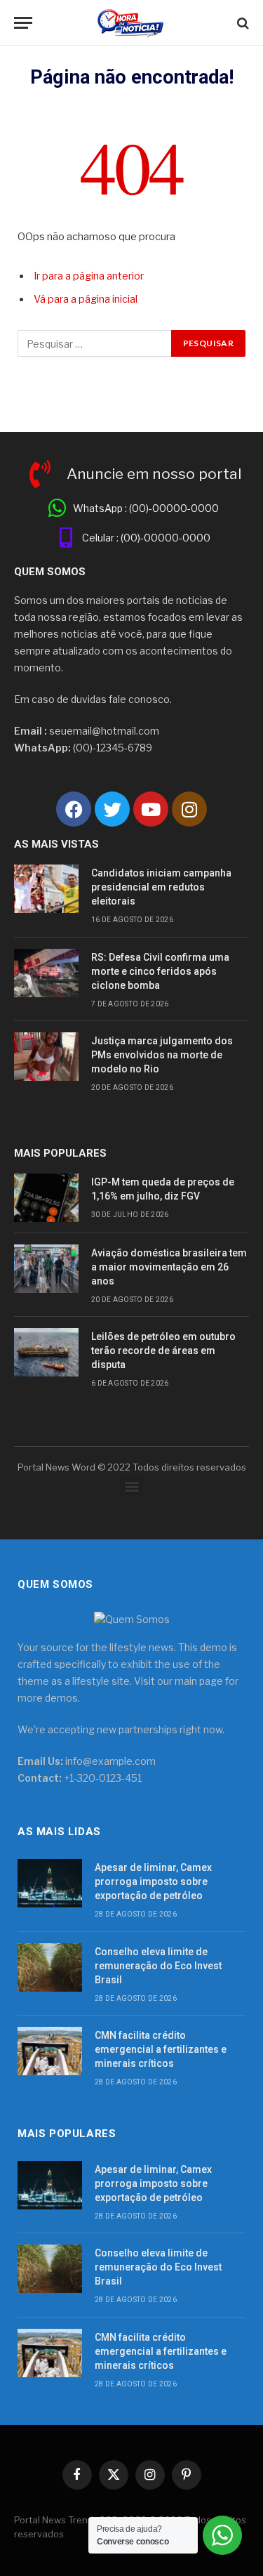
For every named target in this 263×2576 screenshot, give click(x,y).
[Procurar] (242, 23)
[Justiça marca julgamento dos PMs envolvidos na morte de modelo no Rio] (46, 1057)
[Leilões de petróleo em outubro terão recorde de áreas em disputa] (46, 1352)
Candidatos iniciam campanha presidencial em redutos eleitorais (161, 887)
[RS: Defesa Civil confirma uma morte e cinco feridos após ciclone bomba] (46, 973)
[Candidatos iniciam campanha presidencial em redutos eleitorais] (46, 889)
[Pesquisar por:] (95, 343)
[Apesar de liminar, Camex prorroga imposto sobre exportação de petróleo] (50, 1883)
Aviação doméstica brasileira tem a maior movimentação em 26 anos (169, 1267)
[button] (131, 1486)
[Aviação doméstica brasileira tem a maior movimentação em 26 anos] (46, 1269)
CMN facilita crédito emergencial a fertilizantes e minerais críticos (161, 2049)
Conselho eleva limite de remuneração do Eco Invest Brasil (158, 1966)
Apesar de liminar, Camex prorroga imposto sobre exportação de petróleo (153, 1881)
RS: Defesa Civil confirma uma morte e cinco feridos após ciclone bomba (160, 971)
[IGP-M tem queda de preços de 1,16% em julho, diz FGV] (46, 1198)
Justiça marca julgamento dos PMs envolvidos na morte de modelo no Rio (162, 1055)
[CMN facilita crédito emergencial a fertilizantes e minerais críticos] (50, 2051)
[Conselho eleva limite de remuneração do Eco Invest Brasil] (50, 1967)
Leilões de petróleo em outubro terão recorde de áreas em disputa (163, 1351)
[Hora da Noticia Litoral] (131, 23)
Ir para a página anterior (89, 276)
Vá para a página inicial (86, 299)
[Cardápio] (23, 23)
